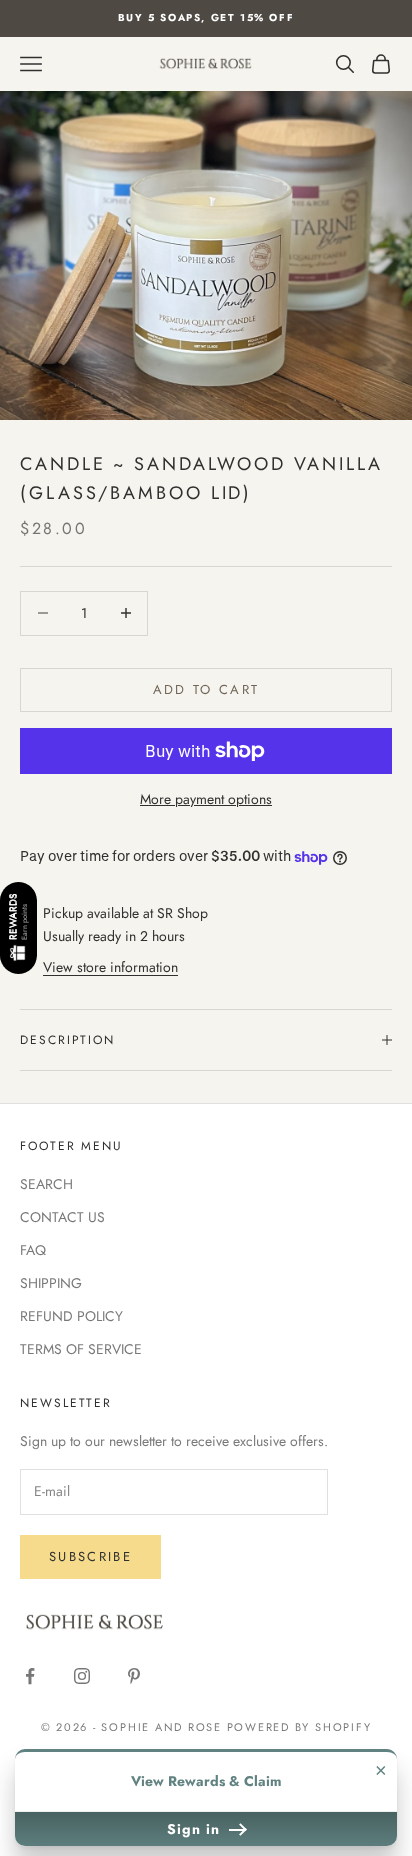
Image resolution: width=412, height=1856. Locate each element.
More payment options (206, 799)
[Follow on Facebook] (30, 1676)
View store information (110, 967)
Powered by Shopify (299, 1727)
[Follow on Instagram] (82, 1676)
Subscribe (90, 1556)
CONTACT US (62, 1217)
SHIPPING (51, 1283)
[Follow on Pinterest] (134, 1676)
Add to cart (206, 689)
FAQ (33, 1250)
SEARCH (46, 1184)
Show (18, 929)
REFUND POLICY (71, 1316)
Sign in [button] (196, 1829)
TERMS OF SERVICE (81, 1349)
